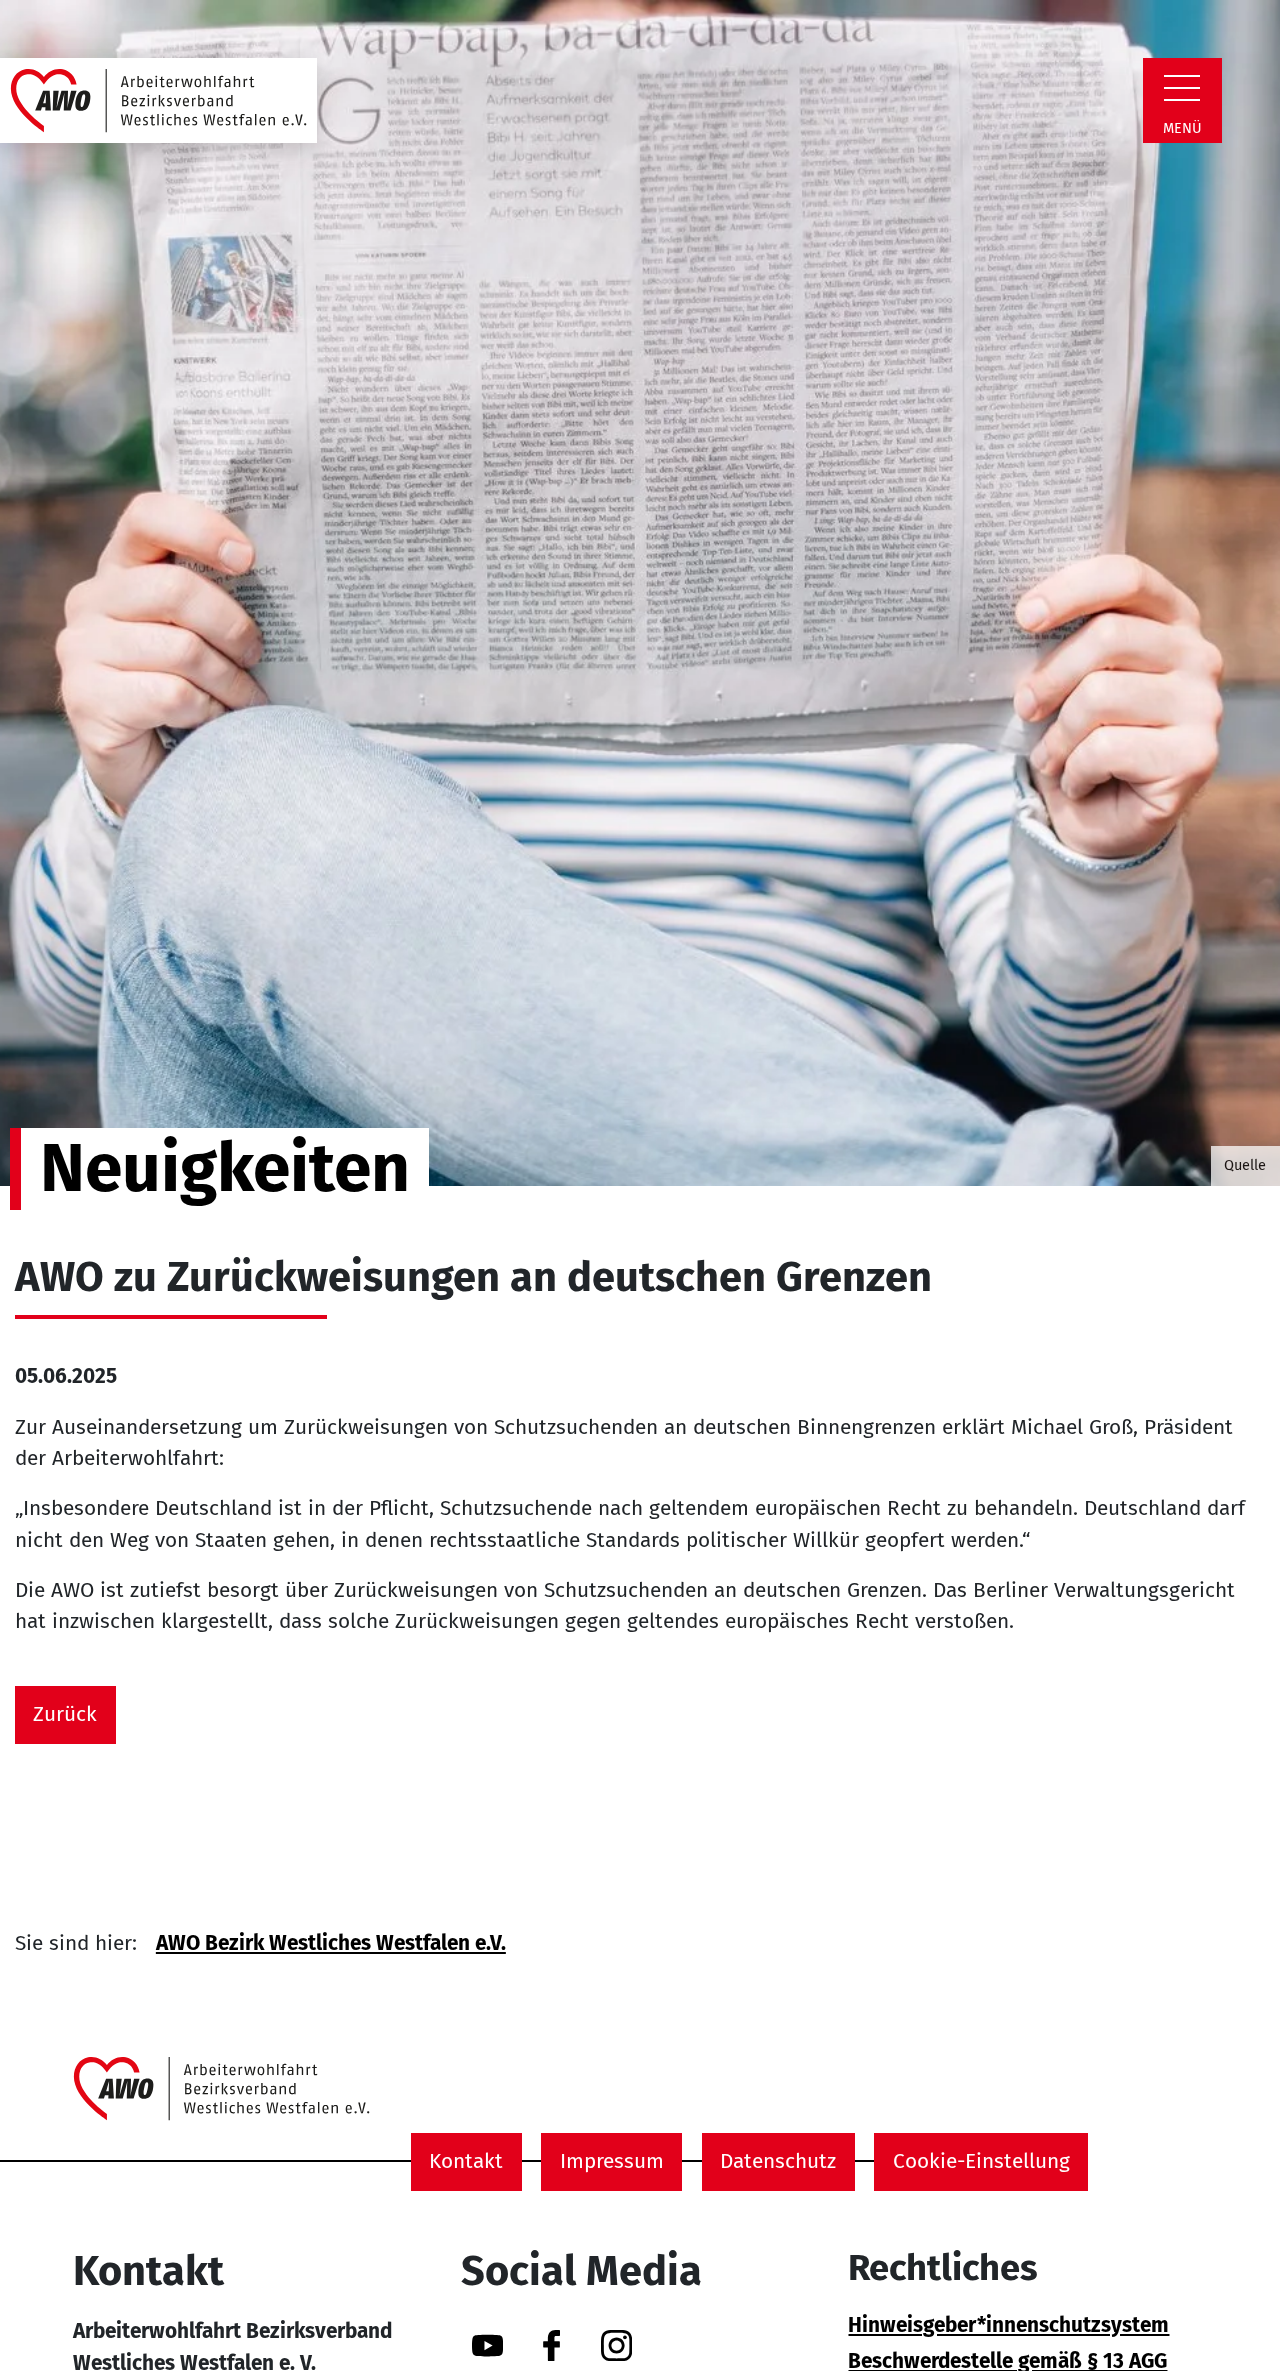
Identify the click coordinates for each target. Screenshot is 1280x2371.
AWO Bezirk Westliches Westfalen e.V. (331, 1943)
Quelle (1245, 1165)
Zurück (65, 1714)
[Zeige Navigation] (1182, 88)
